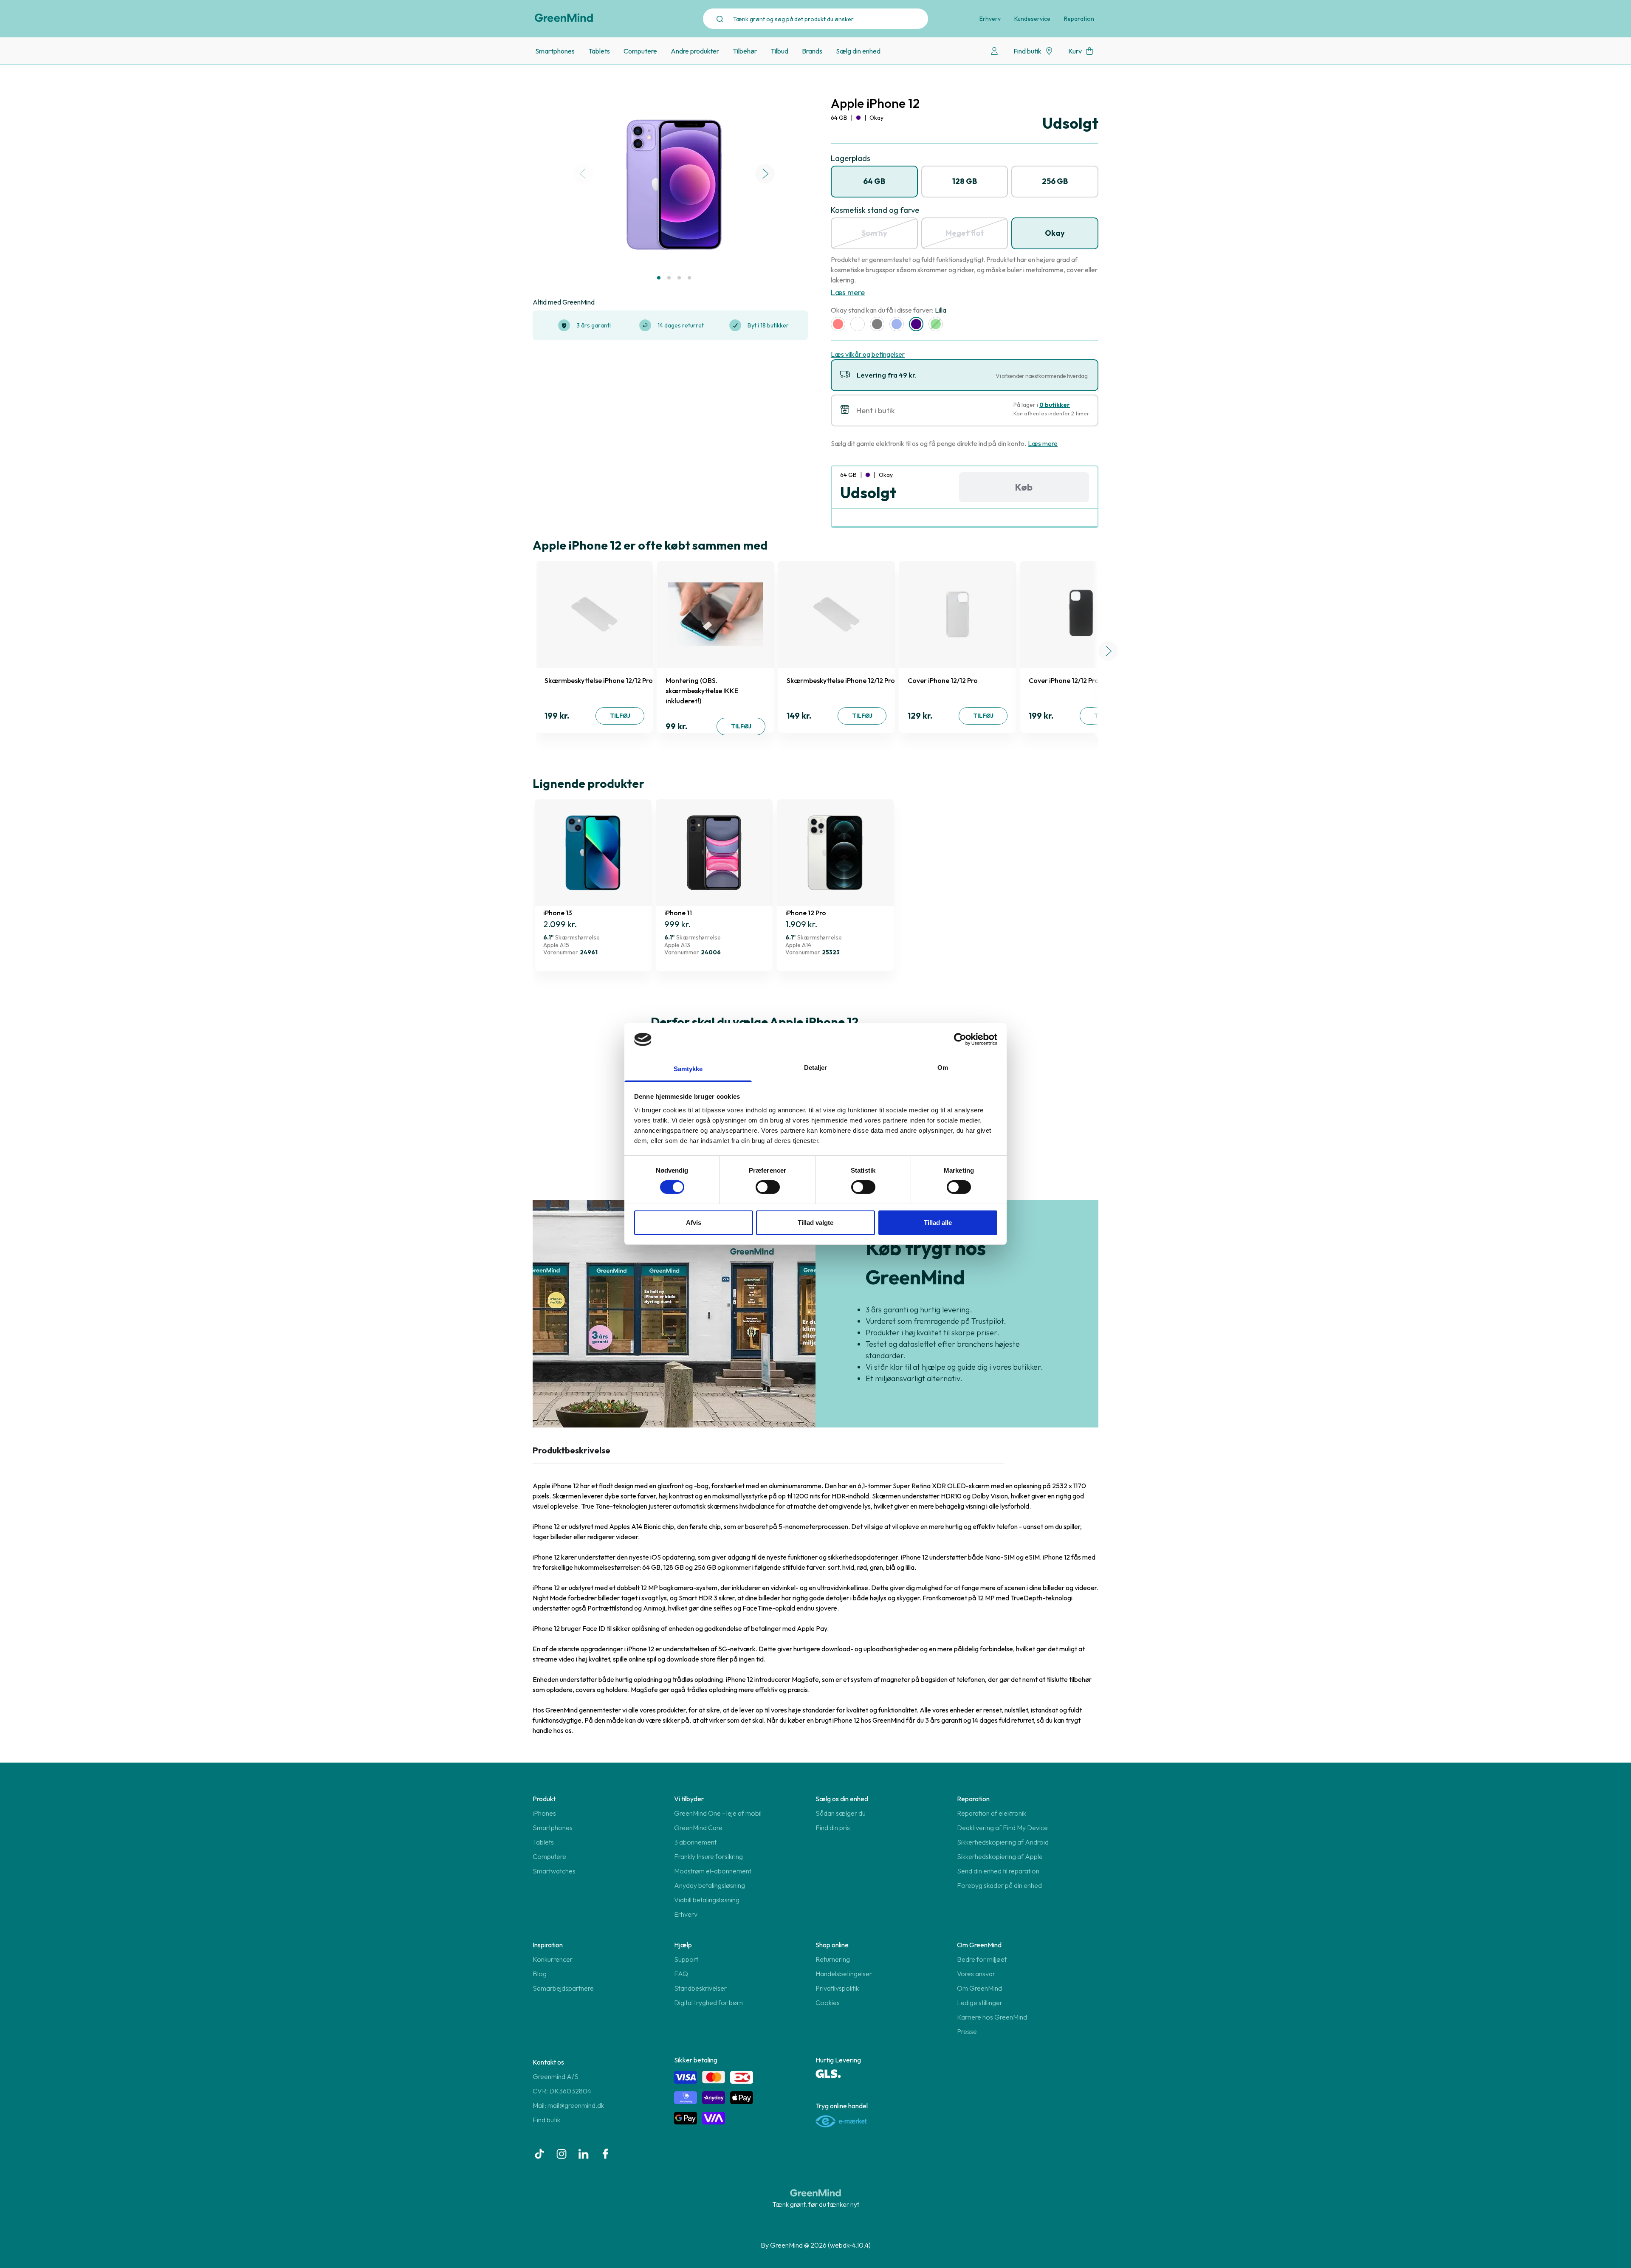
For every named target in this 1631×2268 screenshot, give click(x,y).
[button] (659, 278)
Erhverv (990, 19)
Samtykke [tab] (688, 1069)
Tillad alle (938, 1223)
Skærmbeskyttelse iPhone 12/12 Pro (599, 680)
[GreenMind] (564, 18)
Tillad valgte (815, 1223)
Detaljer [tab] (816, 1068)
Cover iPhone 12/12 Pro (943, 680)
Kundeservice (1032, 19)
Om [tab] (943, 1068)
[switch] (768, 1187)
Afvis (694, 1223)
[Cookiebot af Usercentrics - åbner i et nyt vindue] (960, 1039)
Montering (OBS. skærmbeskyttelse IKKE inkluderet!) (702, 691)
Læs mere (848, 292)
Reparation (1079, 19)
